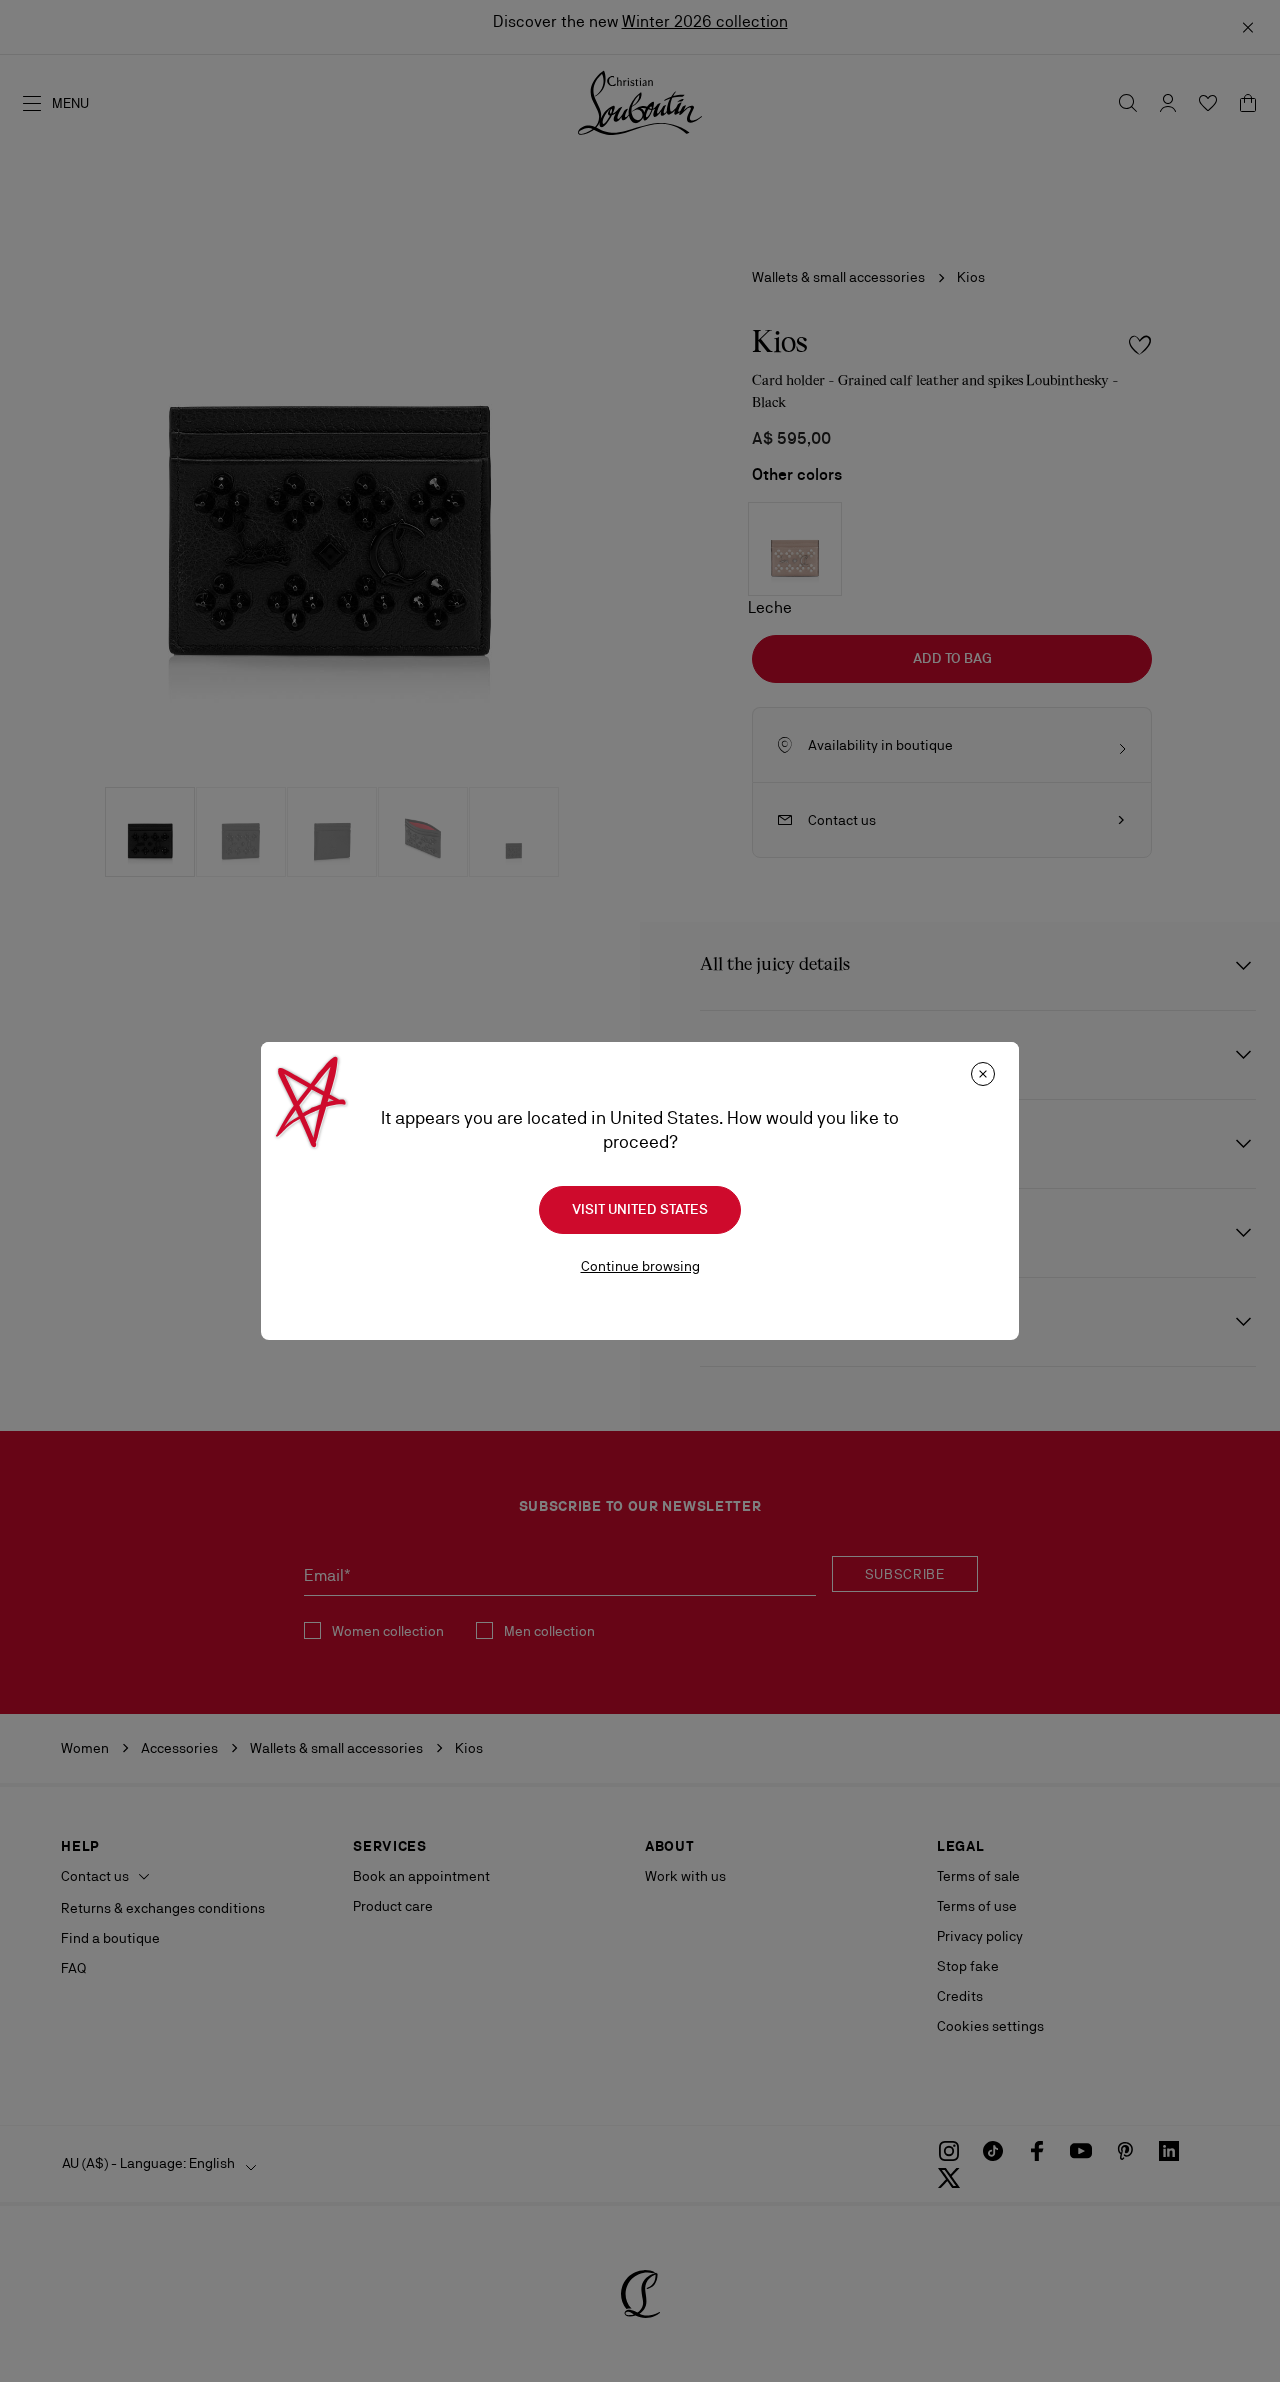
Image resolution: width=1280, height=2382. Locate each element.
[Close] (983, 1074)
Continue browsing (640, 1266)
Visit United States (640, 1209)
